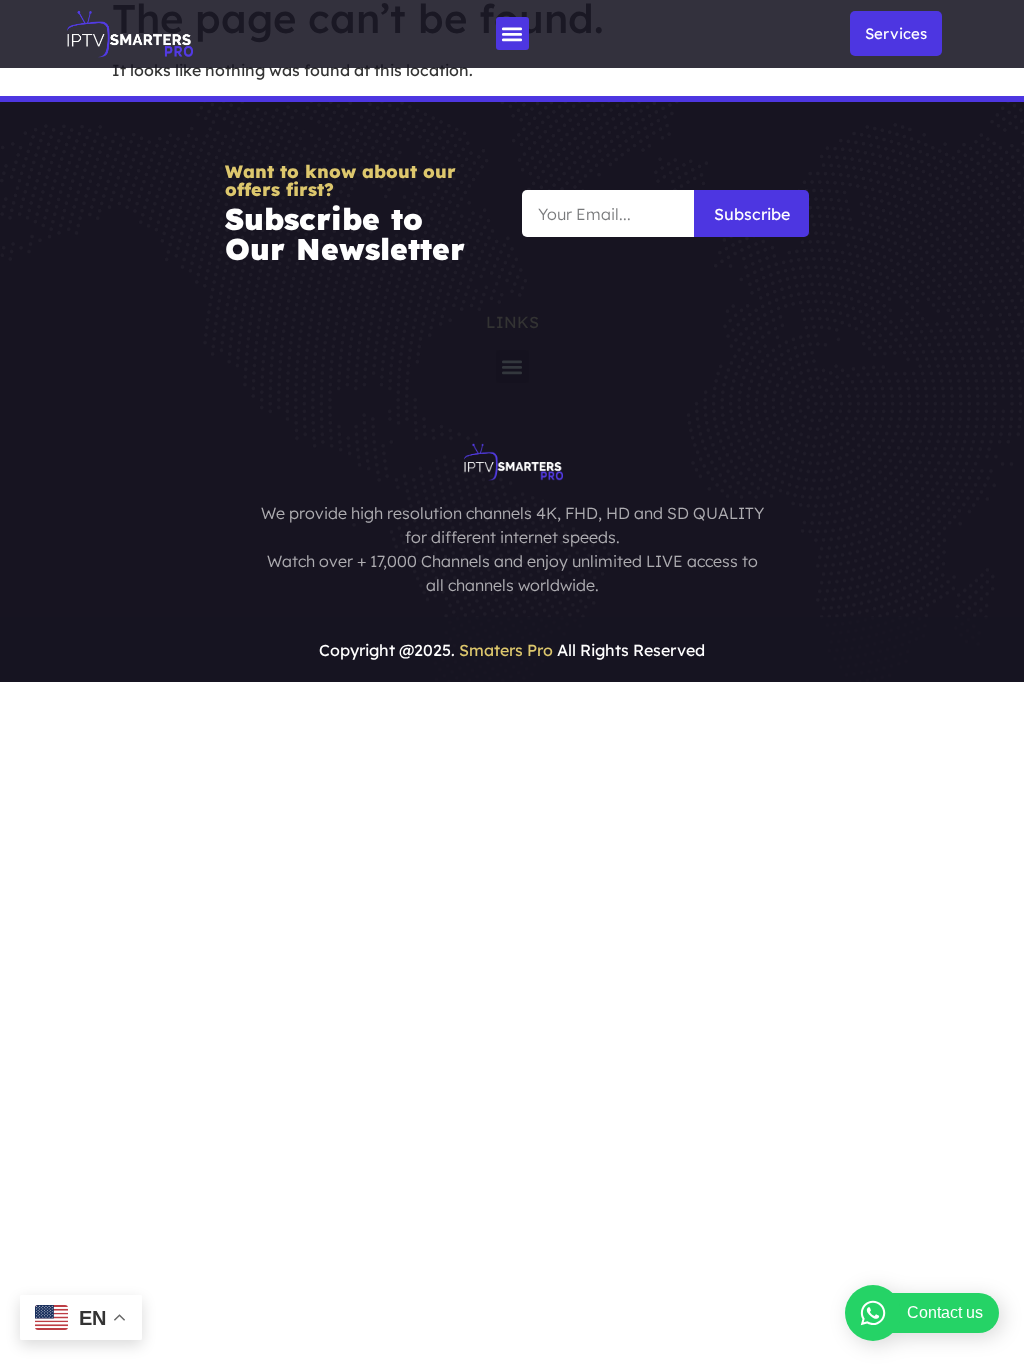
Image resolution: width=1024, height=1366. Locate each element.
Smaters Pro (506, 650)
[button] (512, 33)
